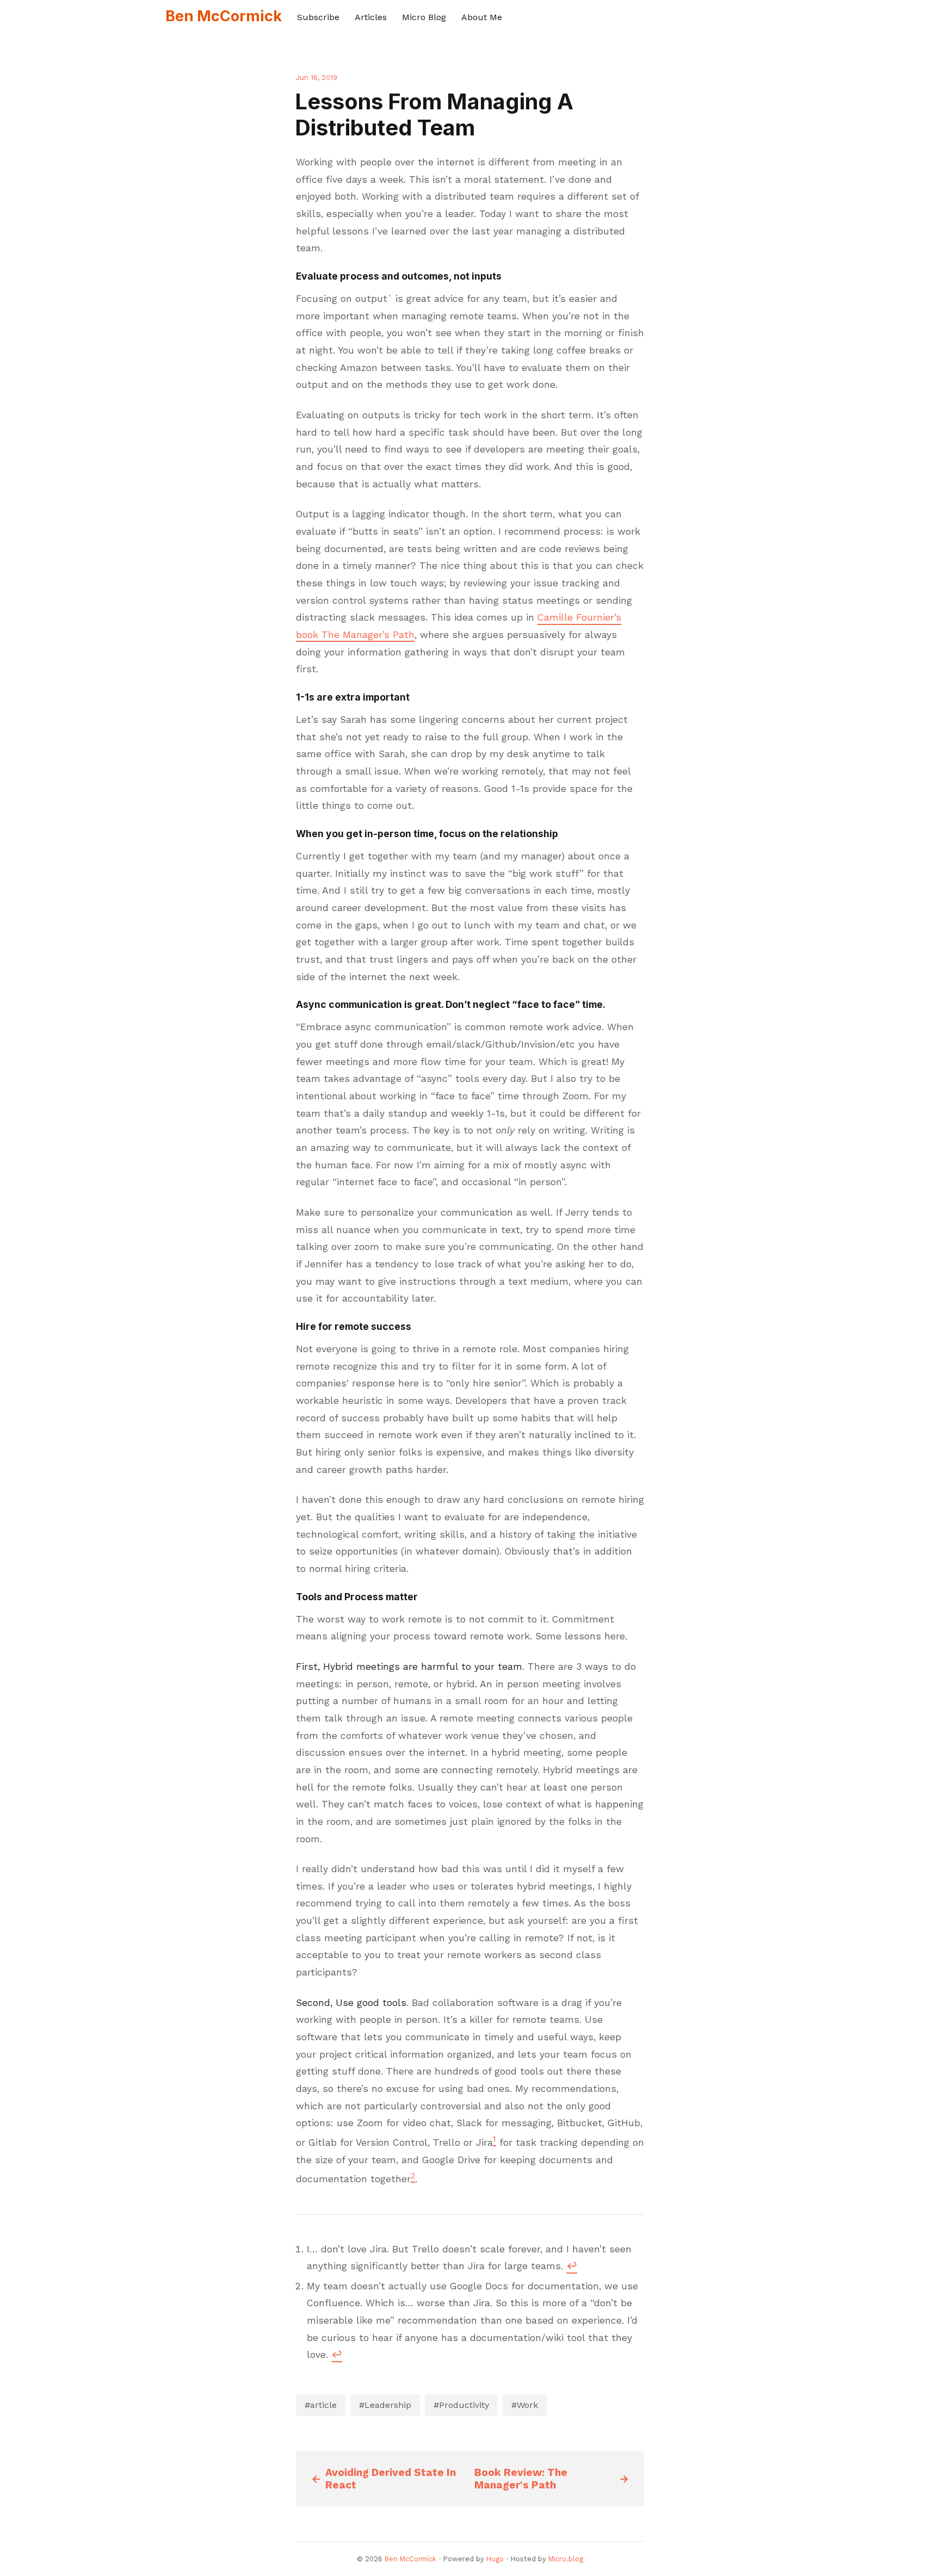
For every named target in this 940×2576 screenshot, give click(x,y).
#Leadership (385, 2405)
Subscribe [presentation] (318, 17)
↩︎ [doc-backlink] (572, 2266)
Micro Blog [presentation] (424, 17)
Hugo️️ (495, 2559)
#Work (525, 2405)
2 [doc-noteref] (413, 2176)
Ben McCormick (224, 16)
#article (321, 2405)
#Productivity (461, 2405)
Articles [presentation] (371, 17)
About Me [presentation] (482, 17)
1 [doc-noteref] (494, 2139)
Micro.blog (566, 2559)
